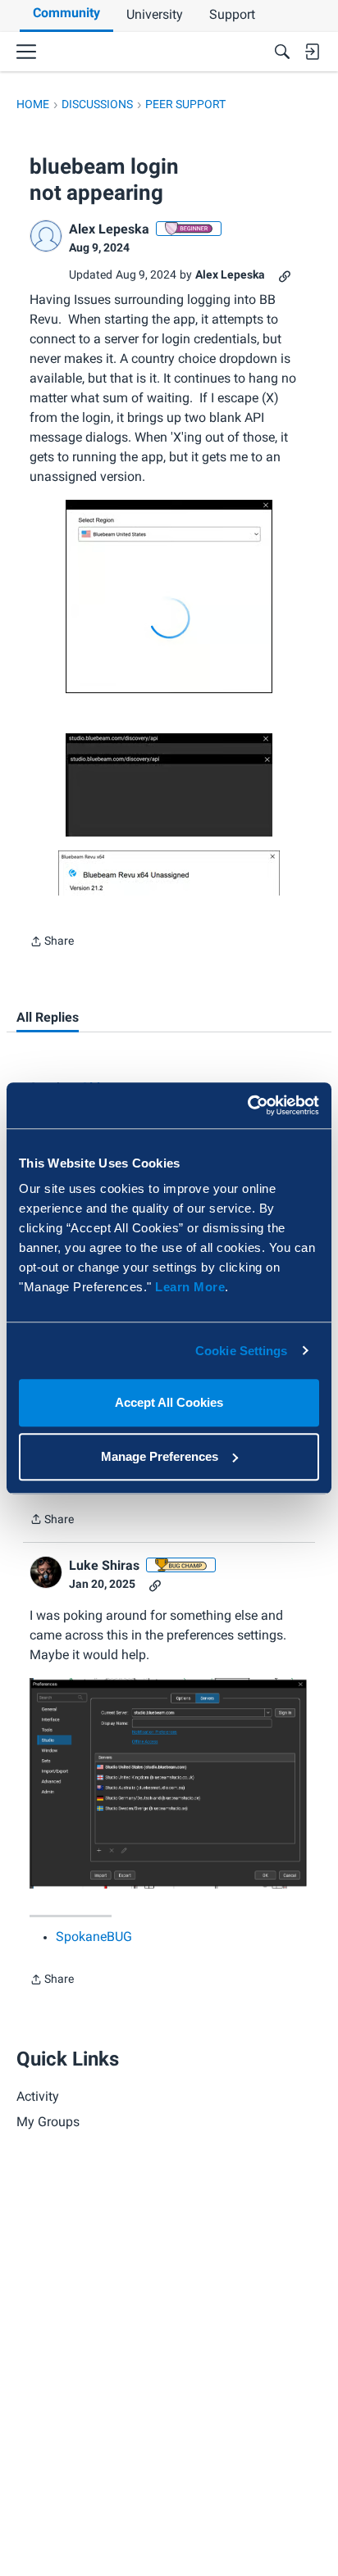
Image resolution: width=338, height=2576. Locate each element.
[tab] (48, 1018)
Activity (38, 2096)
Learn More (190, 1287)
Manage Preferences (160, 1456)
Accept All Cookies (169, 1402)
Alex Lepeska (109, 229)
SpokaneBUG (94, 1937)
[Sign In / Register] (312, 52)
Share (52, 943)
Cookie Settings (242, 1351)
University (155, 14)
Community (66, 13)
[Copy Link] (285, 275)
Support (232, 14)
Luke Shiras (104, 1565)
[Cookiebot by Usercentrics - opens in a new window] (247, 1105)
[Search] (282, 52)
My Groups (48, 2122)
